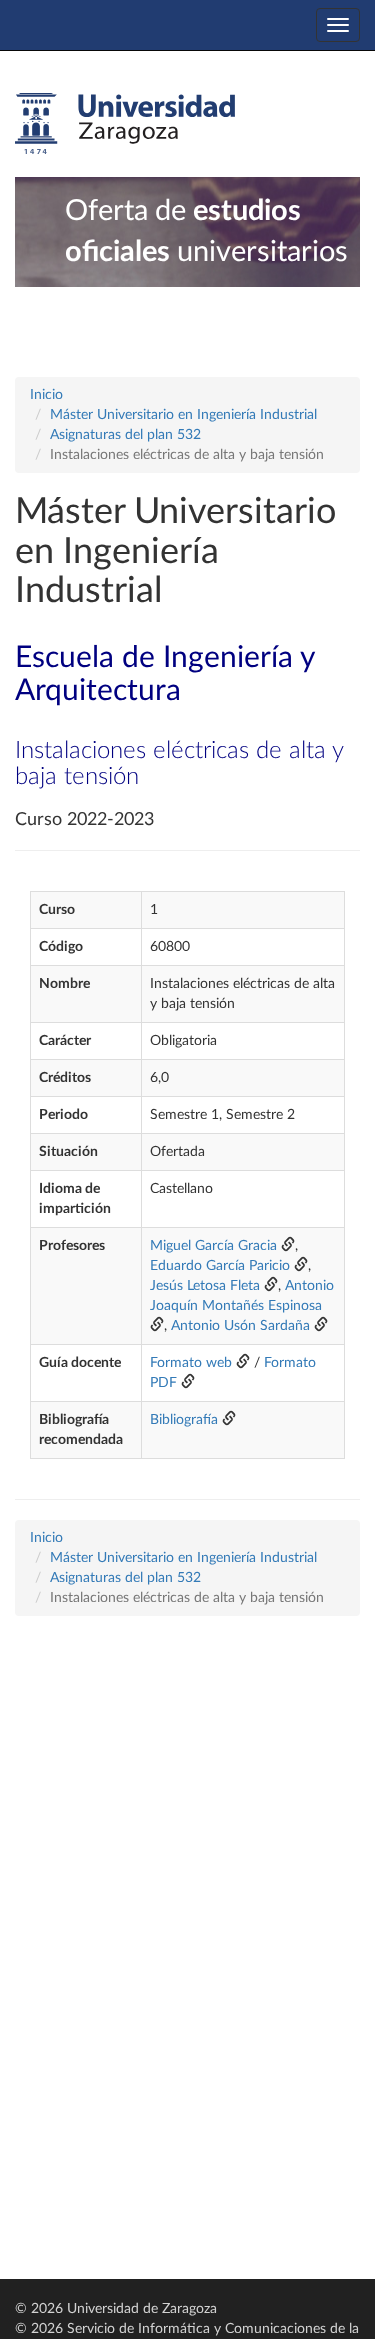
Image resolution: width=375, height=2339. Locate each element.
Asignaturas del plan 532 (125, 435)
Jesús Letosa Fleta (205, 1286)
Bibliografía (184, 1420)
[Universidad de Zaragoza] (125, 124)
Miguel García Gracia (213, 1246)
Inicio (46, 395)
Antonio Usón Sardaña (240, 1326)
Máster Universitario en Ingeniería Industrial (183, 415)
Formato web (191, 1363)
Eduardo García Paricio (220, 1266)
